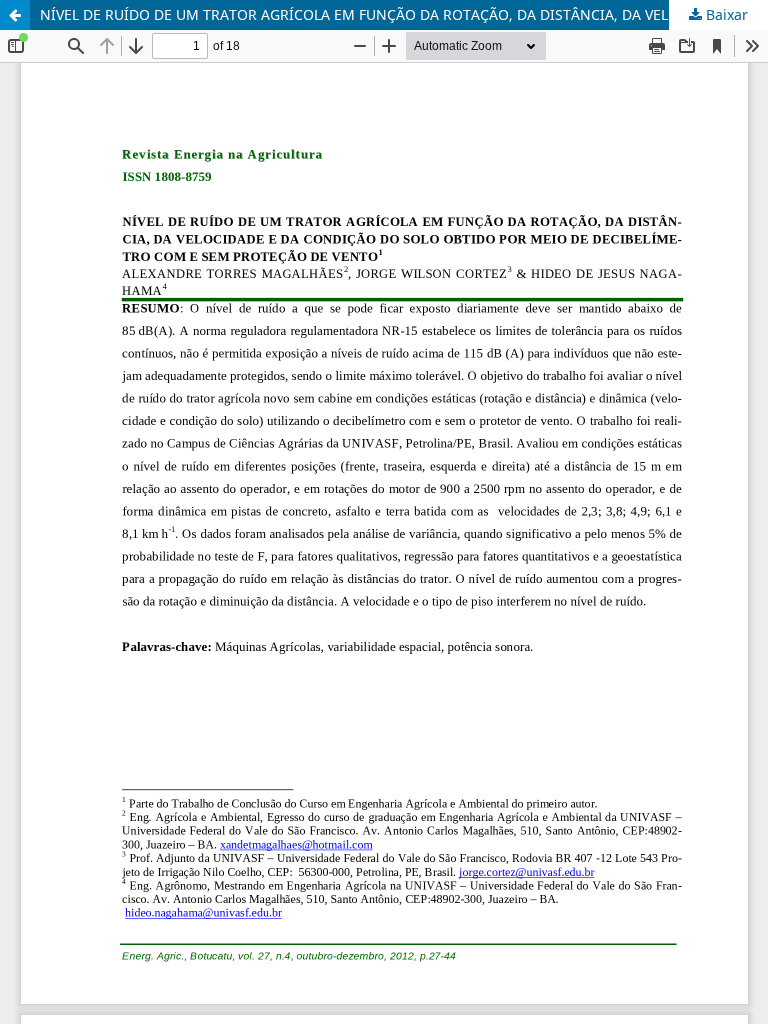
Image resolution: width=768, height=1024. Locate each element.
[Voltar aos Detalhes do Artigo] (15, 15)
